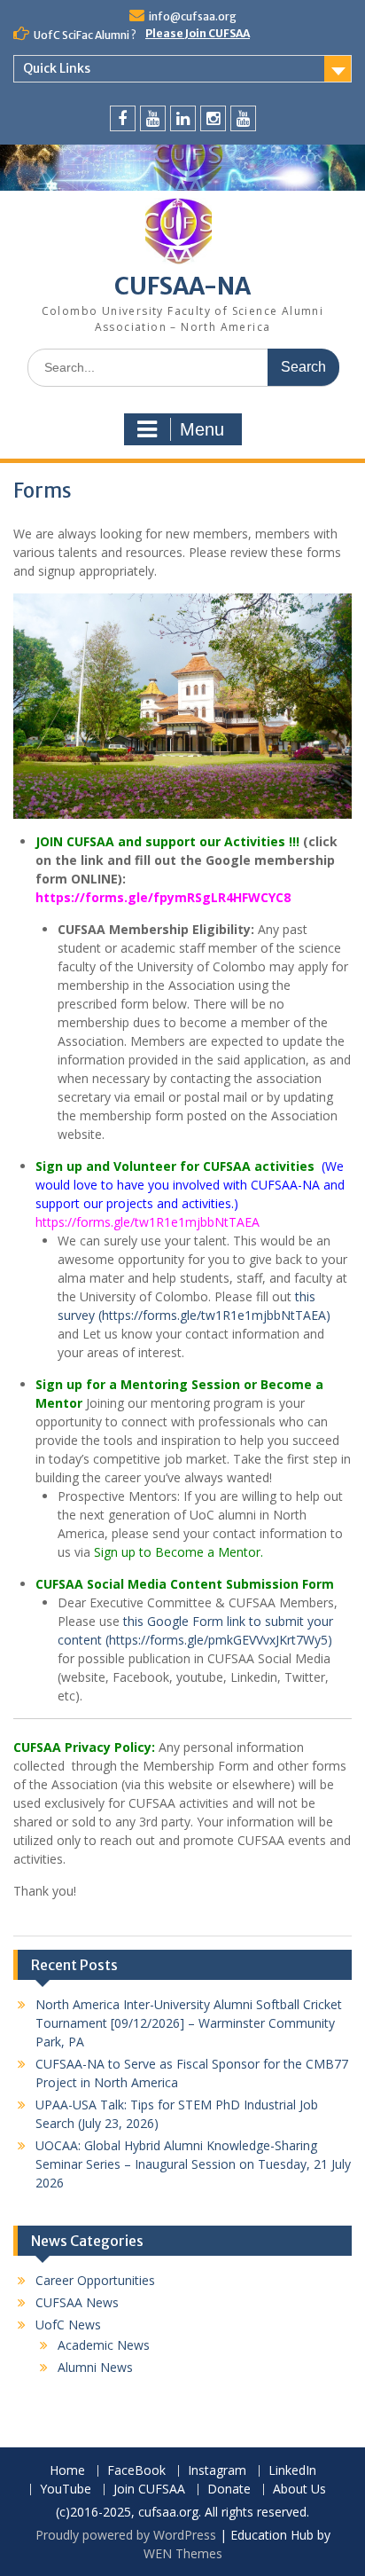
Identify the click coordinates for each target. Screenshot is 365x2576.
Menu (202, 429)
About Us (299, 2490)
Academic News (104, 2345)
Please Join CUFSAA (198, 33)
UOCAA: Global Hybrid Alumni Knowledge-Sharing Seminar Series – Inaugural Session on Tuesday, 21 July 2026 (193, 2164)
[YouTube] (153, 118)
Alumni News (95, 2367)
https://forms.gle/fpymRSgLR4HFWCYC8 (163, 897)
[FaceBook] (123, 118)
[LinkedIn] (183, 118)
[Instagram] (213, 118)
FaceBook (136, 2471)
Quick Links (57, 68)
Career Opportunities (95, 2280)
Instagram (217, 2471)
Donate (229, 2490)
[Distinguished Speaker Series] (243, 118)
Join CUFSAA (149, 2490)
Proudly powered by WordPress (126, 2535)
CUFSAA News (77, 2302)
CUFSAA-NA (182, 286)
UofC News (68, 2325)
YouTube (66, 2490)
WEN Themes (183, 2553)
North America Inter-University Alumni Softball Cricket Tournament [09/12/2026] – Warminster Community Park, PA (189, 2023)
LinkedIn (292, 2471)
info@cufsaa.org (193, 16)
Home (67, 2471)
